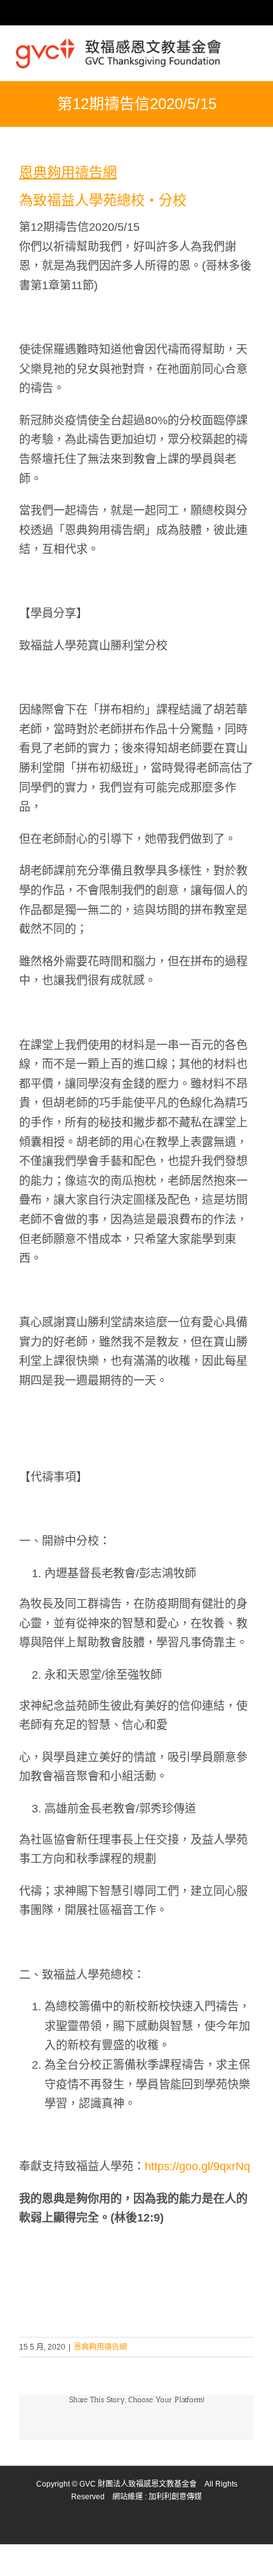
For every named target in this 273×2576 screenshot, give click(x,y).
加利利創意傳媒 (175, 2497)
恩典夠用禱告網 (100, 2347)
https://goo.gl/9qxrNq (197, 2166)
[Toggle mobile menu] (252, 50)
